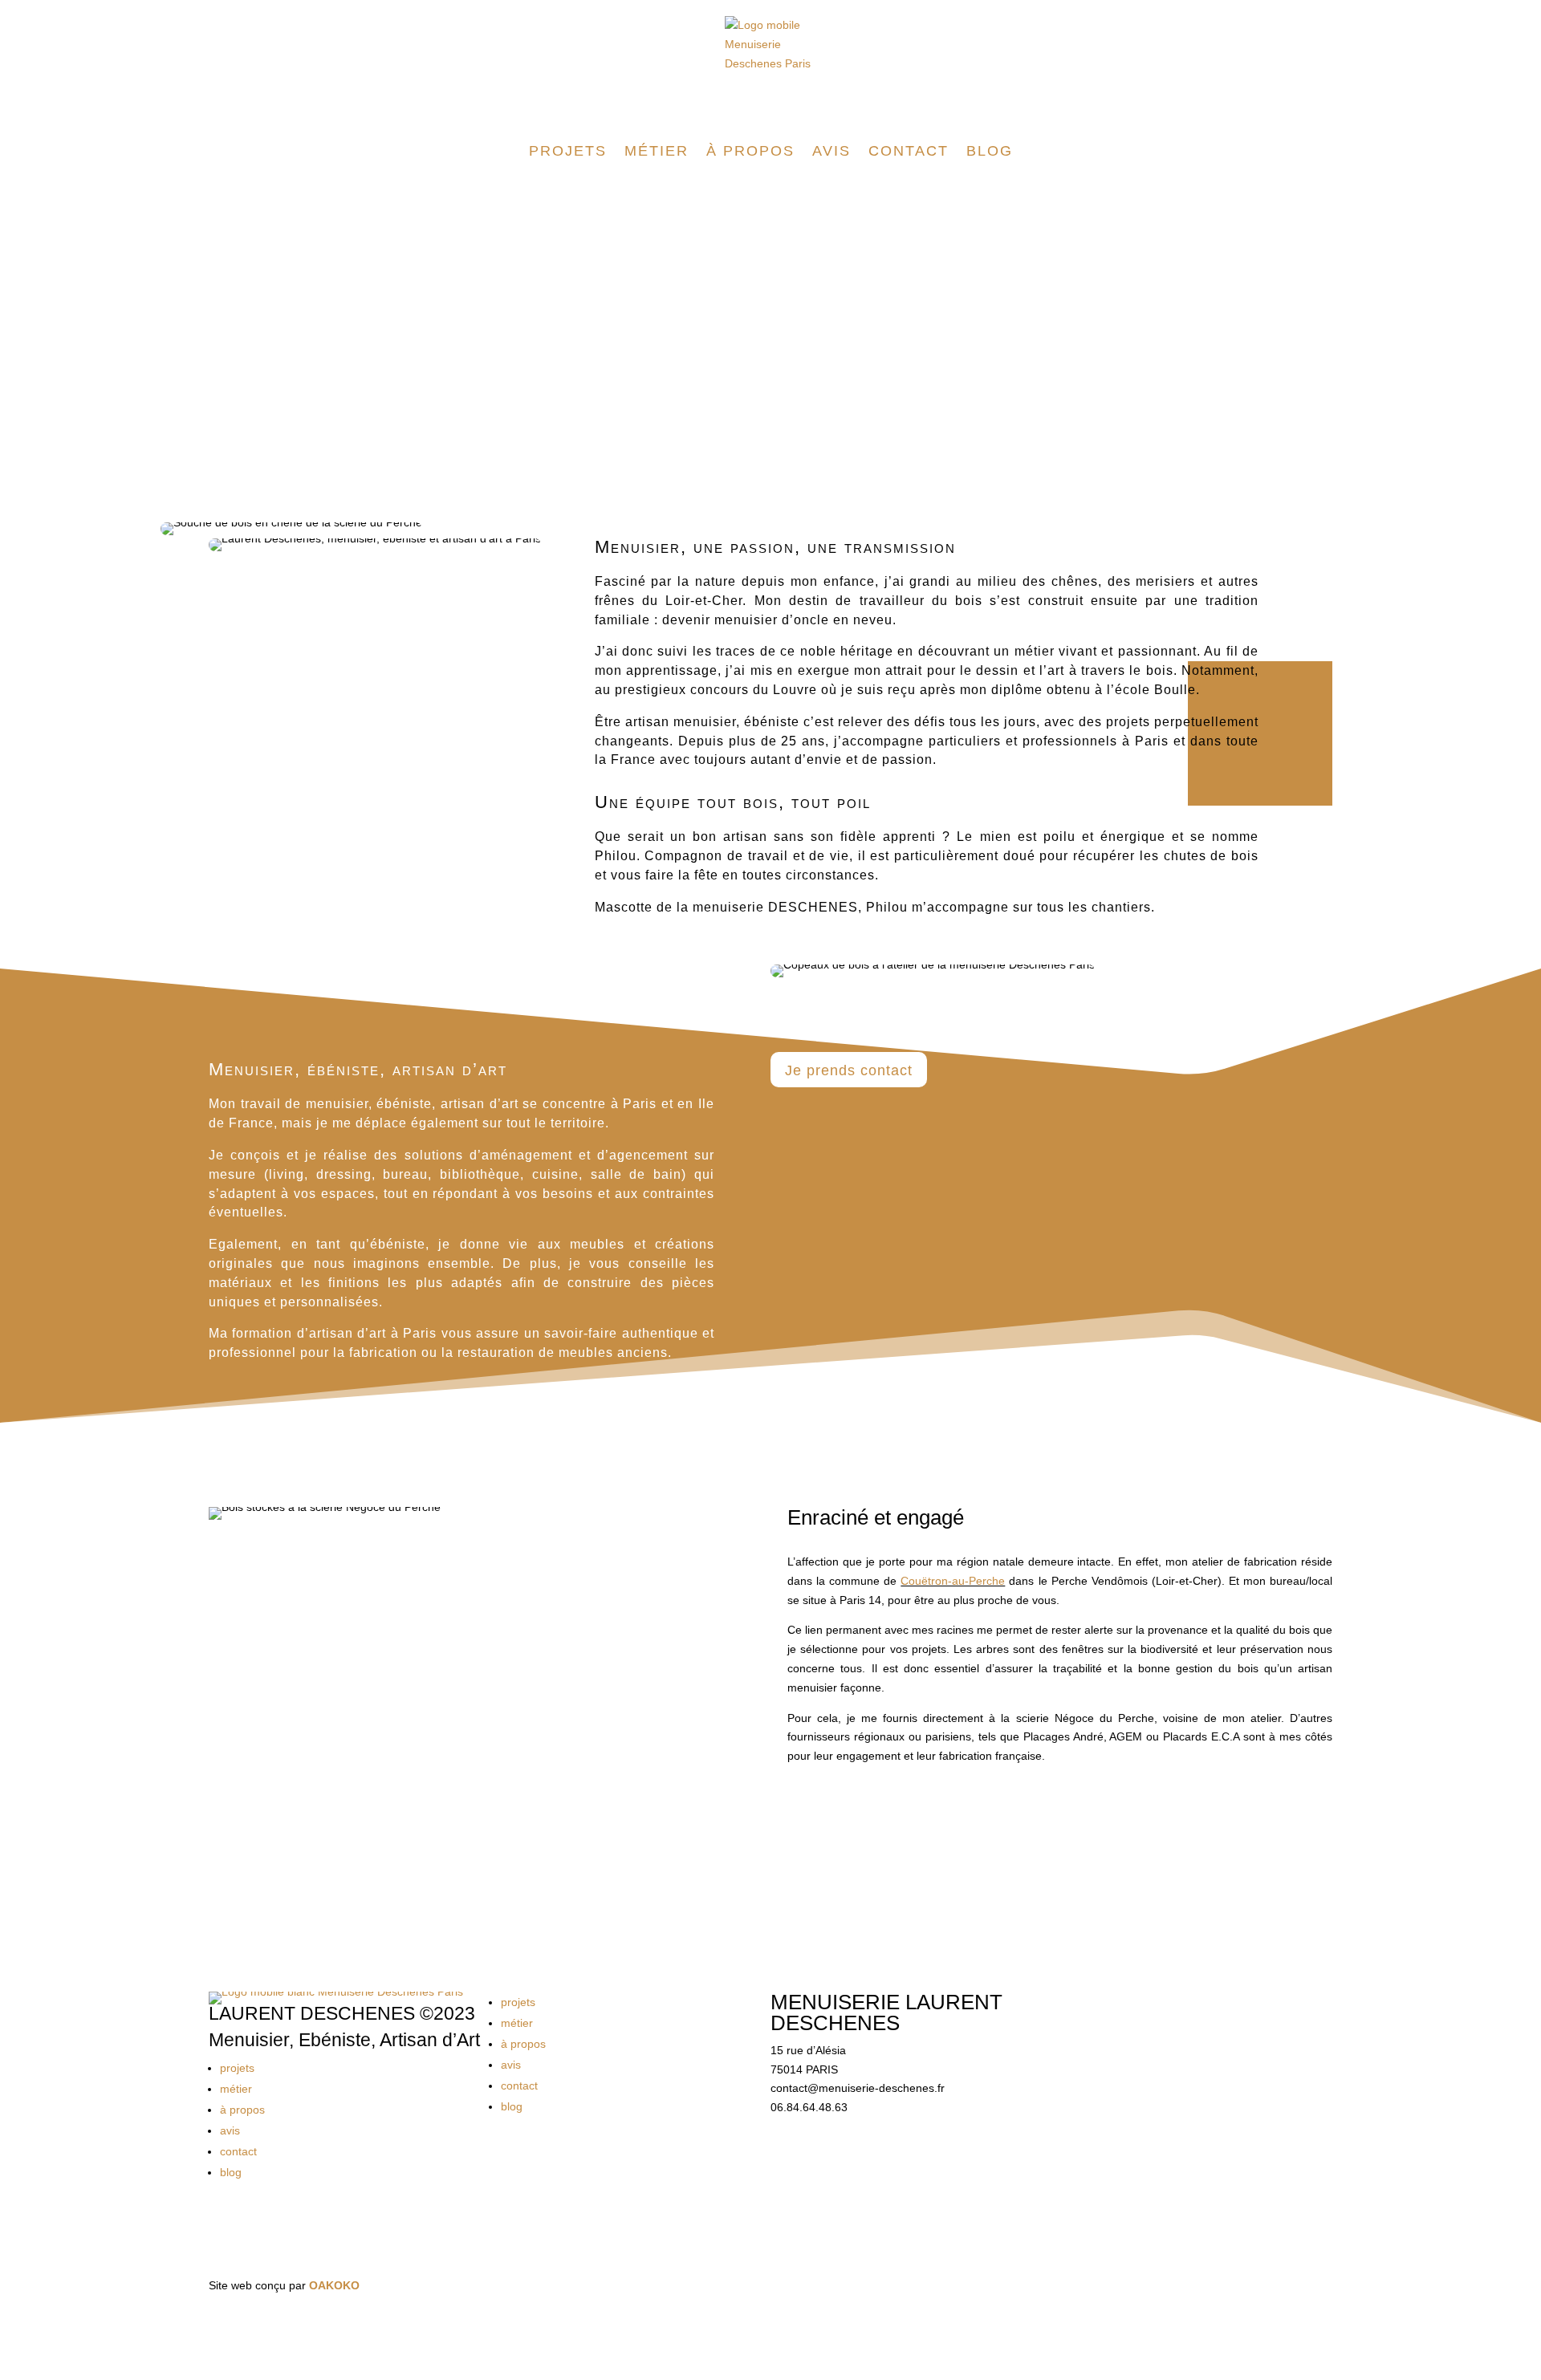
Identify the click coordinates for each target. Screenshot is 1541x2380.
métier (657, 151)
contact (909, 151)
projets (568, 151)
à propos (750, 151)
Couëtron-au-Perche (953, 1581)
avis (831, 151)
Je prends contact (849, 1070)
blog (990, 151)
